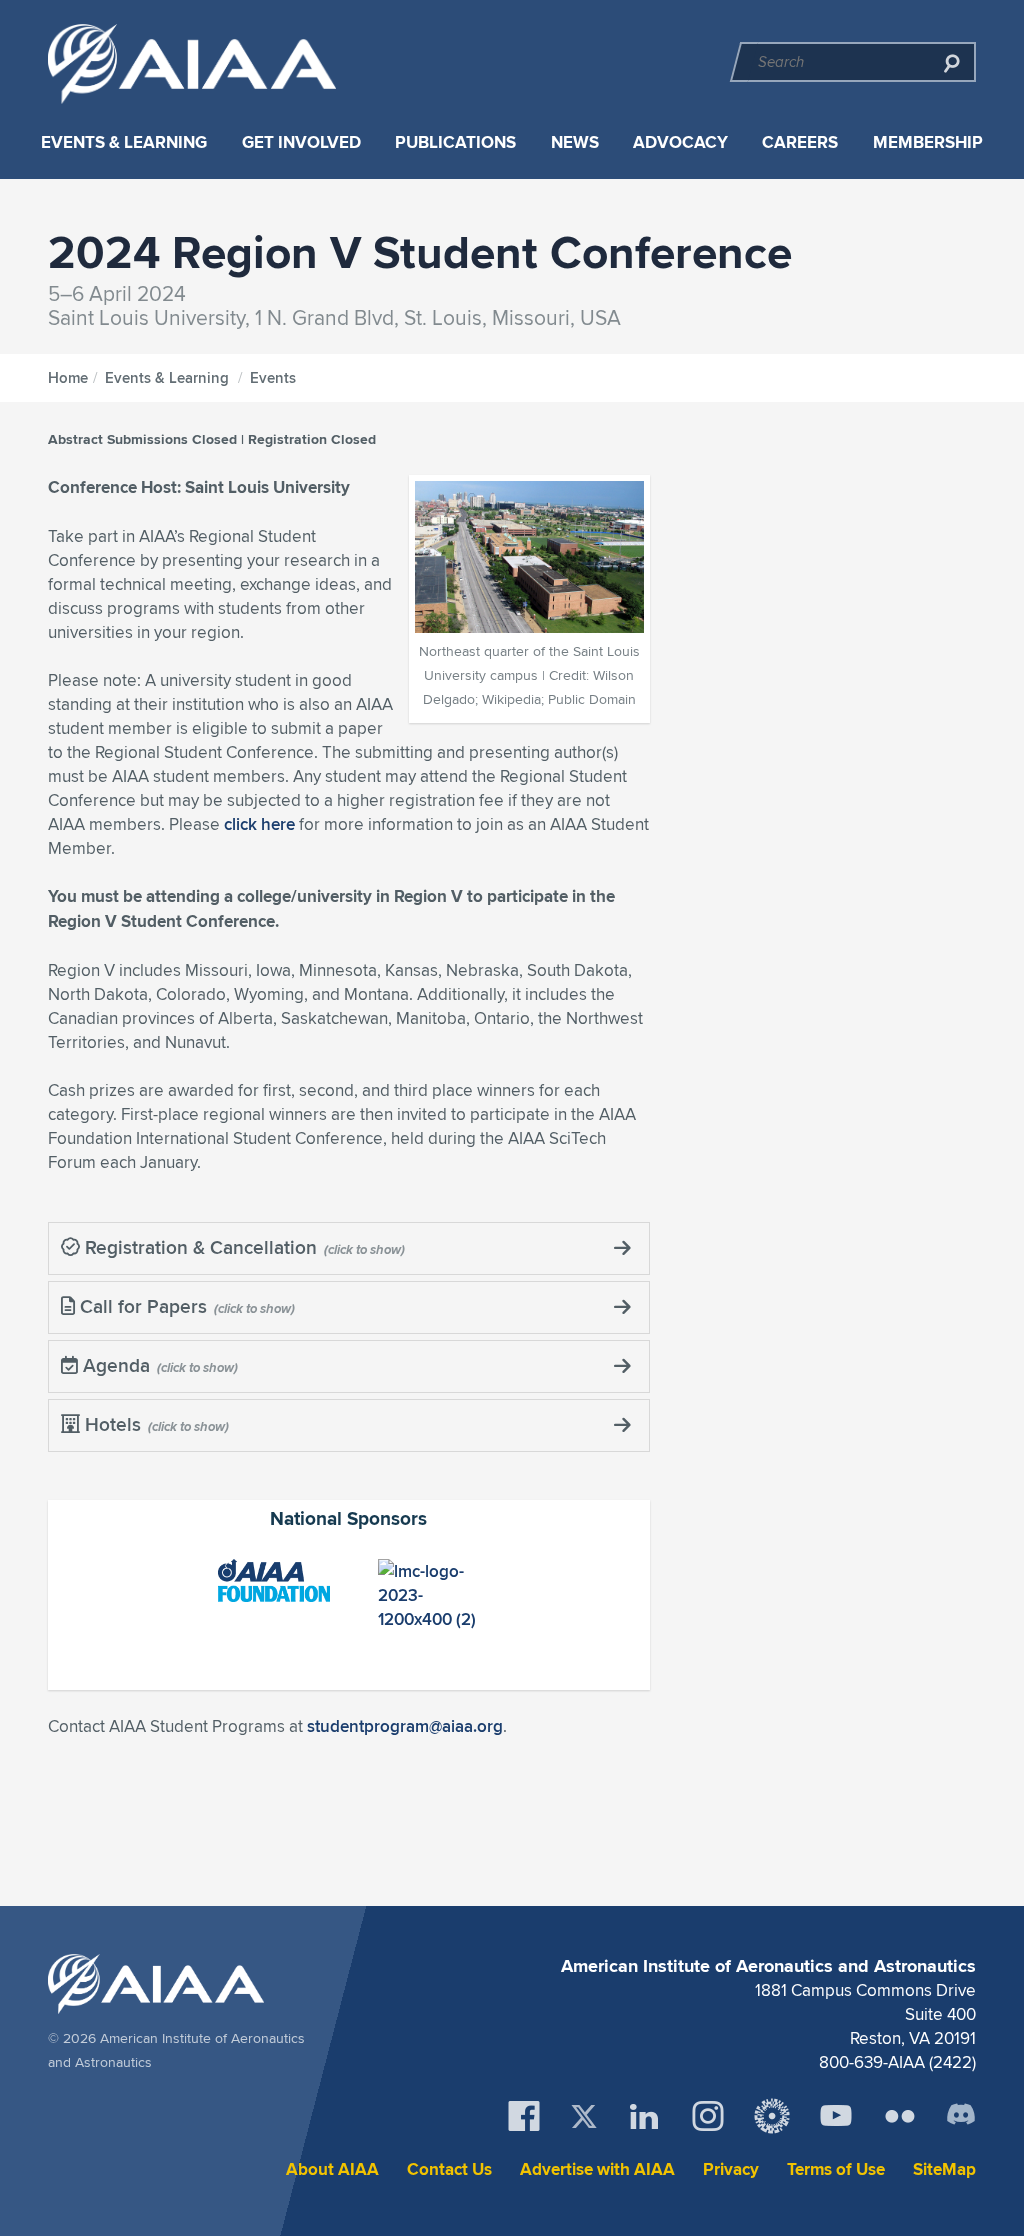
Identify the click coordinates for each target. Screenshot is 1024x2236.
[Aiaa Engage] (772, 2116)
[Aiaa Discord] (961, 2116)
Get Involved (301, 142)
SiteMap (944, 2169)
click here (259, 824)
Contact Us (449, 2169)
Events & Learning (124, 142)
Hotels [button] (110, 1424)
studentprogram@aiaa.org (405, 1726)
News (575, 142)
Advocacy (680, 142)
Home (68, 378)
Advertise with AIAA (597, 2169)
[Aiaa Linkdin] (644, 2116)
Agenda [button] (114, 1365)
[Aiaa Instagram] (708, 2116)
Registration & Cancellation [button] (198, 1247)
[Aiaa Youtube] (836, 2116)
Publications (455, 142)
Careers (800, 142)
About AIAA (332, 2169)
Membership (928, 142)
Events (273, 378)
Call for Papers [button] (141, 1306)
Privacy (731, 2169)
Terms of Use (836, 2169)
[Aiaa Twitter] (584, 2116)
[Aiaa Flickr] (900, 2116)
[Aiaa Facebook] (524, 2116)
